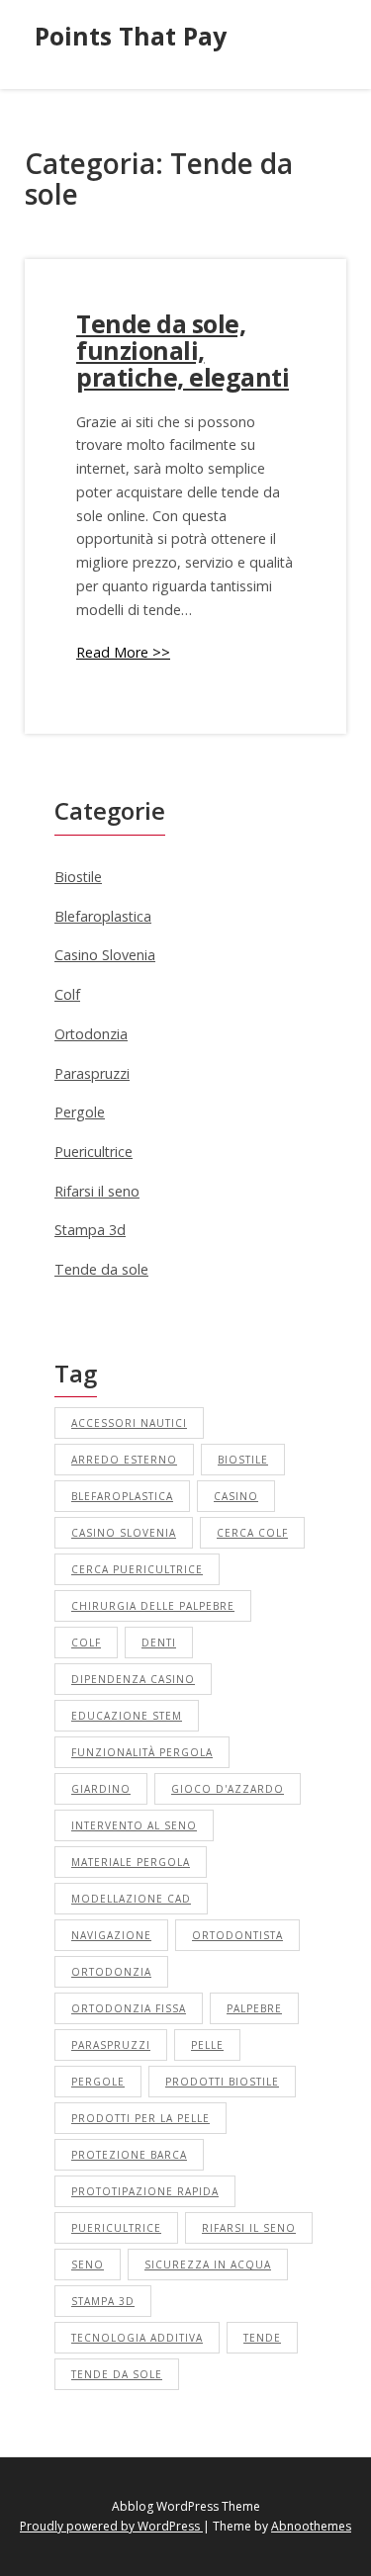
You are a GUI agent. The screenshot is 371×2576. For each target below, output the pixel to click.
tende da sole (117, 2374)
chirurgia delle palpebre (153, 1606)
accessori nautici (129, 1423)
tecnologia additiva (137, 2338)
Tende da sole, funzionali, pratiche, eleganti (183, 351)
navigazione (111, 1935)
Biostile (78, 877)
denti (159, 1643)
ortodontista (237, 1935)
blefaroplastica (122, 1496)
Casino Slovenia (105, 955)
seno (88, 2265)
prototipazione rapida (145, 2191)
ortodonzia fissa (129, 2008)
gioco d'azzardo (228, 1789)
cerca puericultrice (137, 1569)
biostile (243, 1460)
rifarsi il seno (249, 2228)
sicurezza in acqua (208, 2265)
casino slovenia (124, 1533)
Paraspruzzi (92, 1073)
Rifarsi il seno (97, 1191)
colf (86, 1643)
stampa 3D (103, 2301)
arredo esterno (124, 1460)
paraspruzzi (111, 2045)
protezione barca (129, 2155)
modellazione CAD (131, 1899)
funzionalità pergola (142, 1752)
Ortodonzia (91, 1034)
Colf (67, 994)
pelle (207, 2045)
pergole (98, 2082)
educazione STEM (127, 1716)
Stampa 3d (90, 1230)
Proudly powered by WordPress (111, 2526)
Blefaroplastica (103, 916)
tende (262, 2338)
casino (236, 1496)
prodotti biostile (222, 2082)
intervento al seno (134, 1825)
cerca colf (252, 1533)
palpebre (254, 2008)
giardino (101, 1789)
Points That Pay (131, 36)
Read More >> (123, 652)
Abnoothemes (311, 2526)
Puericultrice (93, 1152)
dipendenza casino (133, 1679)
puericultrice (116, 2228)
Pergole (80, 1112)
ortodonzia (111, 1972)
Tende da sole (101, 1269)
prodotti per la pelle (140, 2118)
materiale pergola (131, 1862)
